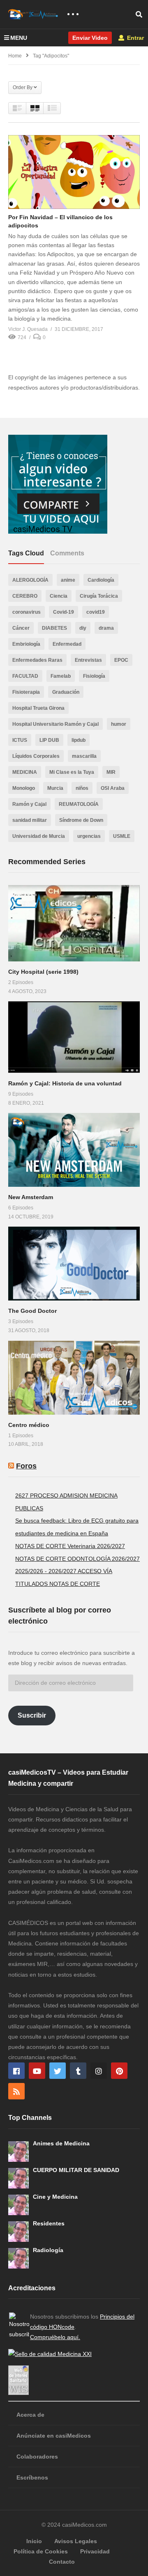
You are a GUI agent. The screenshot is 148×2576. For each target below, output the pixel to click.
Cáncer (21, 628)
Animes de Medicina (61, 2143)
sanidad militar (30, 820)
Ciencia (59, 596)
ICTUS (20, 740)
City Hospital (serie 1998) (43, 972)
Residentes (49, 2223)
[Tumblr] (78, 2071)
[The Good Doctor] (74, 1264)
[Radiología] (18, 2258)
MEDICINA (25, 772)
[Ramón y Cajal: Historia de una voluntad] (74, 1037)
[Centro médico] (74, 1378)
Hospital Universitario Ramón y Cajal (55, 724)
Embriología (26, 644)
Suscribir (32, 1715)
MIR (111, 772)
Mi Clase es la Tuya (72, 772)
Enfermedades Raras (37, 660)
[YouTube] (37, 2071)
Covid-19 (64, 612)
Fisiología (94, 676)
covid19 (96, 612)
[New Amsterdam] (74, 1150)
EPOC (121, 660)
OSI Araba (113, 788)
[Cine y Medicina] (18, 2205)
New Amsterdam (31, 1197)
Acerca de (30, 2415)
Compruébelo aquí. (55, 2337)
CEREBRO (25, 596)
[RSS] (16, 2091)
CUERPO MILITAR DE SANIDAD (76, 2170)
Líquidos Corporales (36, 756)
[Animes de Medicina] (18, 2152)
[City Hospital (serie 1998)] (74, 923)
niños (82, 788)
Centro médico (29, 1425)
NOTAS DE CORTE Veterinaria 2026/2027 (70, 1546)
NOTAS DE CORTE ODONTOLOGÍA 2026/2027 (77, 1559)
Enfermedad (67, 644)
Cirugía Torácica (99, 596)
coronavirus (27, 612)
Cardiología (101, 580)
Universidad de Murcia (39, 836)
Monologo (24, 788)
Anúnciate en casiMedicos (54, 2436)
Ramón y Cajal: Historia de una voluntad (65, 1083)
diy (83, 628)
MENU (19, 38)
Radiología (48, 2250)
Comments (67, 553)
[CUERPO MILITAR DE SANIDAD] (18, 2178)
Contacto (62, 2562)
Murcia (55, 788)
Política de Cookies (41, 2551)
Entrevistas (88, 660)
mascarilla (84, 756)
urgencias (89, 836)
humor (119, 724)
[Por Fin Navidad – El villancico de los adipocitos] (74, 172)
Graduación (66, 692)
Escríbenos (32, 2477)
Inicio (34, 2541)
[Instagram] (99, 2071)
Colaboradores (37, 2457)
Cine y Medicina (55, 2197)
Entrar (135, 38)
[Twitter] (58, 2071)
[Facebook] (16, 2071)
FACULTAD (25, 676)
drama (106, 628)
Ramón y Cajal (29, 804)
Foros (26, 1466)
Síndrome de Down (81, 820)
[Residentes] (18, 2232)
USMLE (122, 836)
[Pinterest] (119, 2071)
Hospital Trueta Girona (38, 708)
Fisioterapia (26, 692)
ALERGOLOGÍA (30, 580)
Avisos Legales (76, 2541)
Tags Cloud (26, 553)
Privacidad (95, 2551)
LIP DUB (49, 740)
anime (68, 580)
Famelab (61, 676)
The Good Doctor (32, 1311)
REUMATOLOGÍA (79, 804)
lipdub (79, 740)
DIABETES (54, 628)
